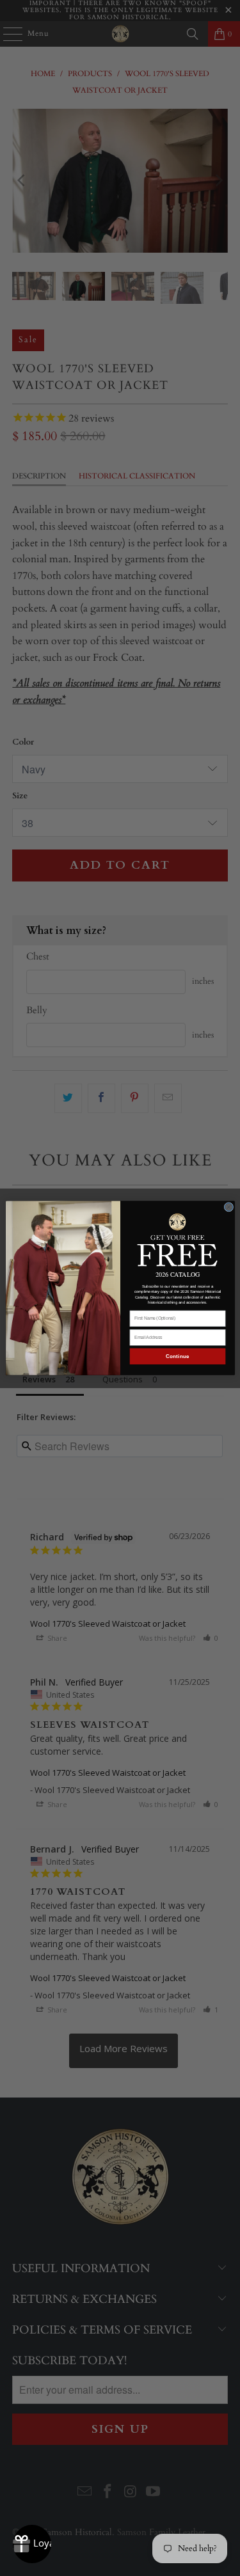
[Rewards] (32, 2544)
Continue (177, 1356)
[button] (177, 1239)
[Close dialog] (229, 1207)
